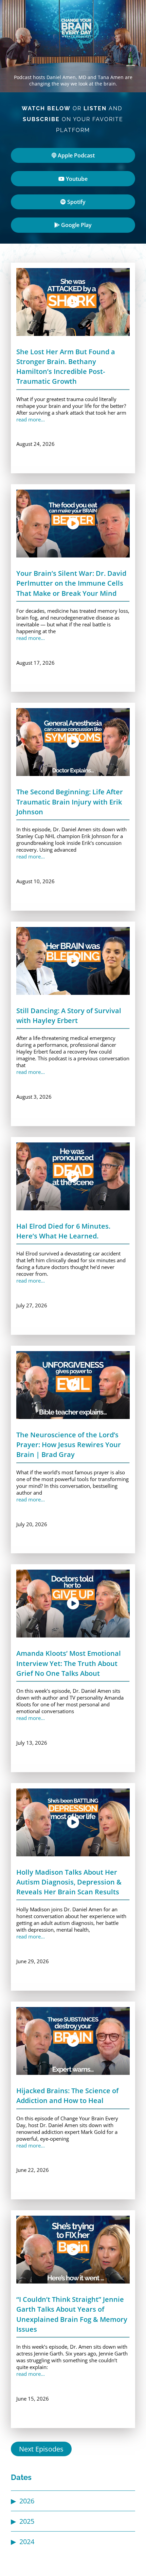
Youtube (76, 179)
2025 (27, 2521)
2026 (27, 2501)
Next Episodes (41, 2449)
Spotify (76, 202)
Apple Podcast (76, 155)
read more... (31, 419)
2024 (27, 2542)
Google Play (76, 225)
